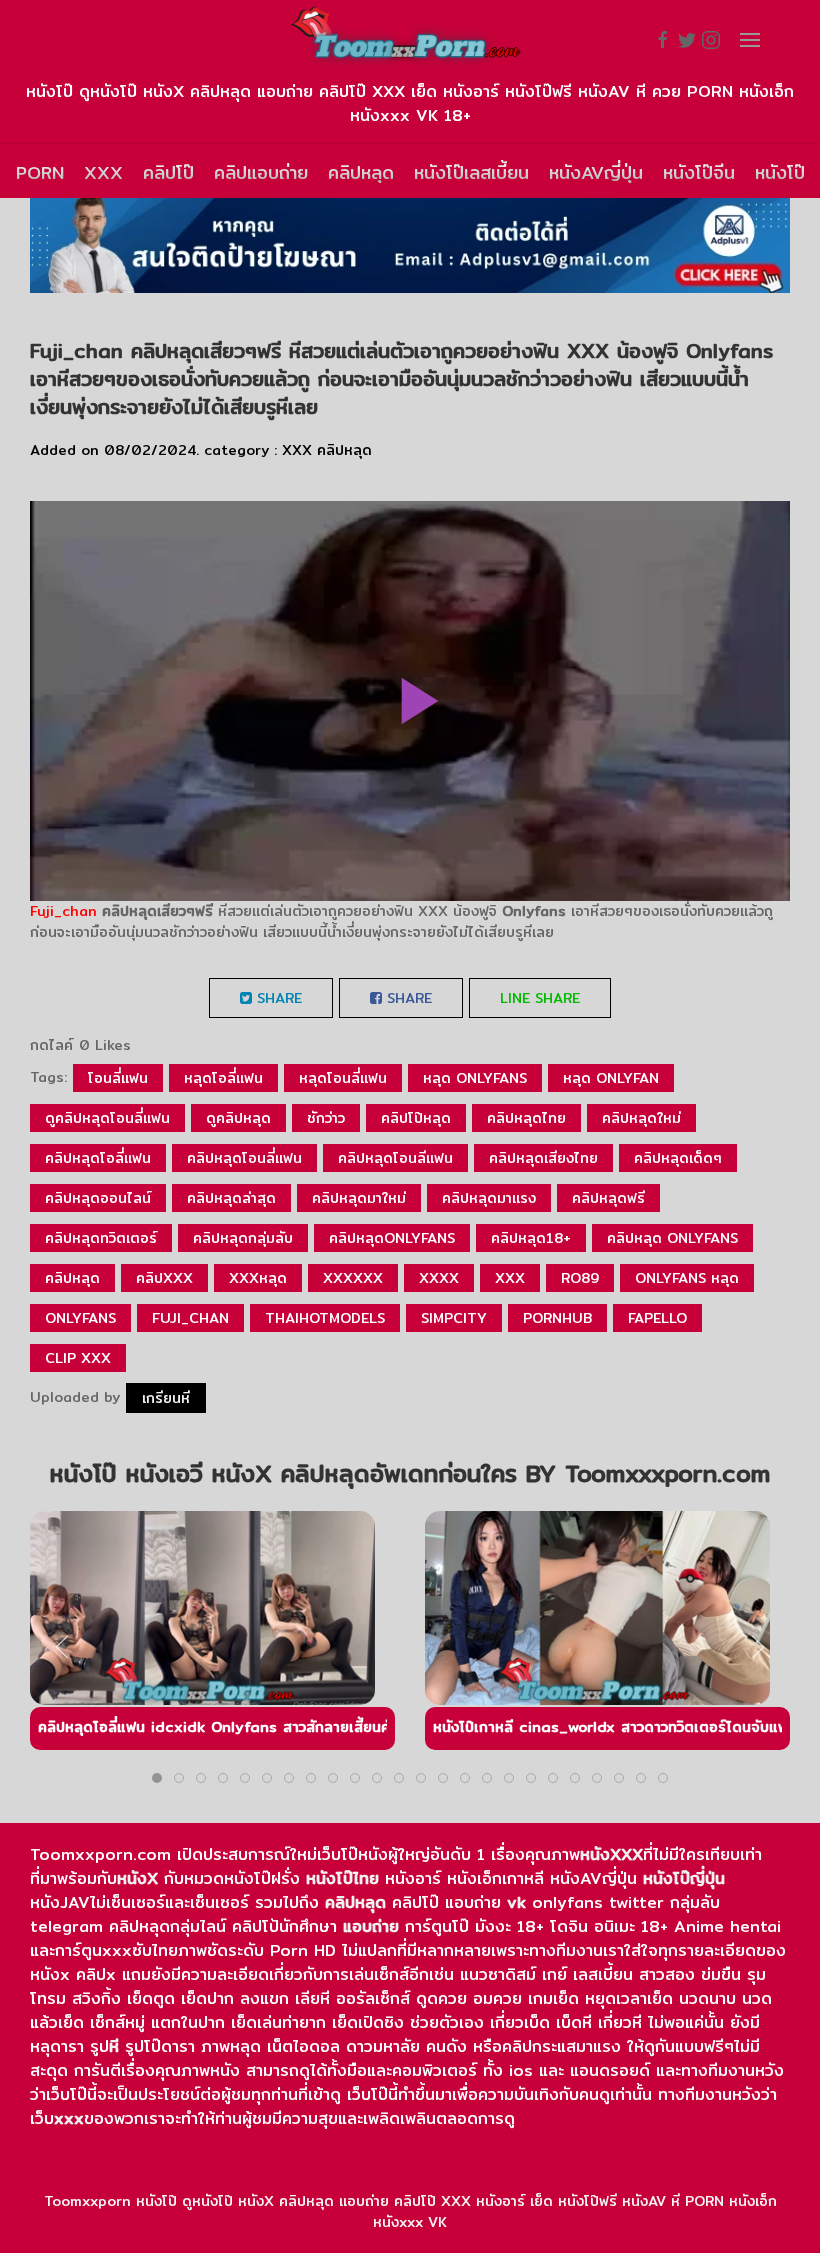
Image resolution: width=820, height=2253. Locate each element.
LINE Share (540, 998)
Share (277, 998)
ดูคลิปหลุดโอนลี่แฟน (107, 1118)
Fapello (657, 1318)
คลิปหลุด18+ (531, 1238)
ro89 (580, 1278)
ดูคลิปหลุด (238, 1118)
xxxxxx (353, 1278)
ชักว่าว (326, 1118)
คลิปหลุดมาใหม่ (359, 1198)
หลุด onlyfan (611, 1078)
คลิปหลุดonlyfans (392, 1238)
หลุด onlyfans (475, 1078)
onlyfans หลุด (687, 1278)
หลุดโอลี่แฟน (223, 1078)
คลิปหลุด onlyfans (672, 1238)
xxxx (439, 1278)
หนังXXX (611, 1854)
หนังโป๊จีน (699, 172)
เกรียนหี (166, 1398)
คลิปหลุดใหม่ (641, 1118)
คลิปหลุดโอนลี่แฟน (244, 1158)
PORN (40, 172)
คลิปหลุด (361, 172)
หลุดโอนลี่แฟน (343, 1078)
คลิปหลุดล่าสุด (231, 1198)
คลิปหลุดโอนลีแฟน (395, 1158)
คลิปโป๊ (168, 172)
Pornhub (557, 1318)
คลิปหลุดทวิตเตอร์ (101, 1238)
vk (516, 1902)
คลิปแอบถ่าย (261, 172)
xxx (510, 1278)
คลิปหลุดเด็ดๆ (678, 1158)
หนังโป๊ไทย (342, 1878)
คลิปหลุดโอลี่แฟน (98, 1158)
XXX (103, 172)
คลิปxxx (164, 1278)
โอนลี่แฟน (118, 1078)
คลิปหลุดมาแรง (489, 1198)
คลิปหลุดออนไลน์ (98, 1198)
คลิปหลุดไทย (526, 1118)
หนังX (137, 1878)
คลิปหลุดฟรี (608, 1198)
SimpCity (454, 1318)
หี (114, 2046)
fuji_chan (190, 1318)
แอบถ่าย (371, 1926)
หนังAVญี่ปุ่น (596, 172)
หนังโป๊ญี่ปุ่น (684, 1878)
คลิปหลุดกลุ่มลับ (243, 1238)
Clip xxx (78, 1358)
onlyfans (80, 1318)
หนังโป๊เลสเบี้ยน (471, 172)
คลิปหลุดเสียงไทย (543, 1158)
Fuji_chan (63, 911)
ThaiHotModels (325, 1318)
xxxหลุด (258, 1278)
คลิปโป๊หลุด (416, 1118)
